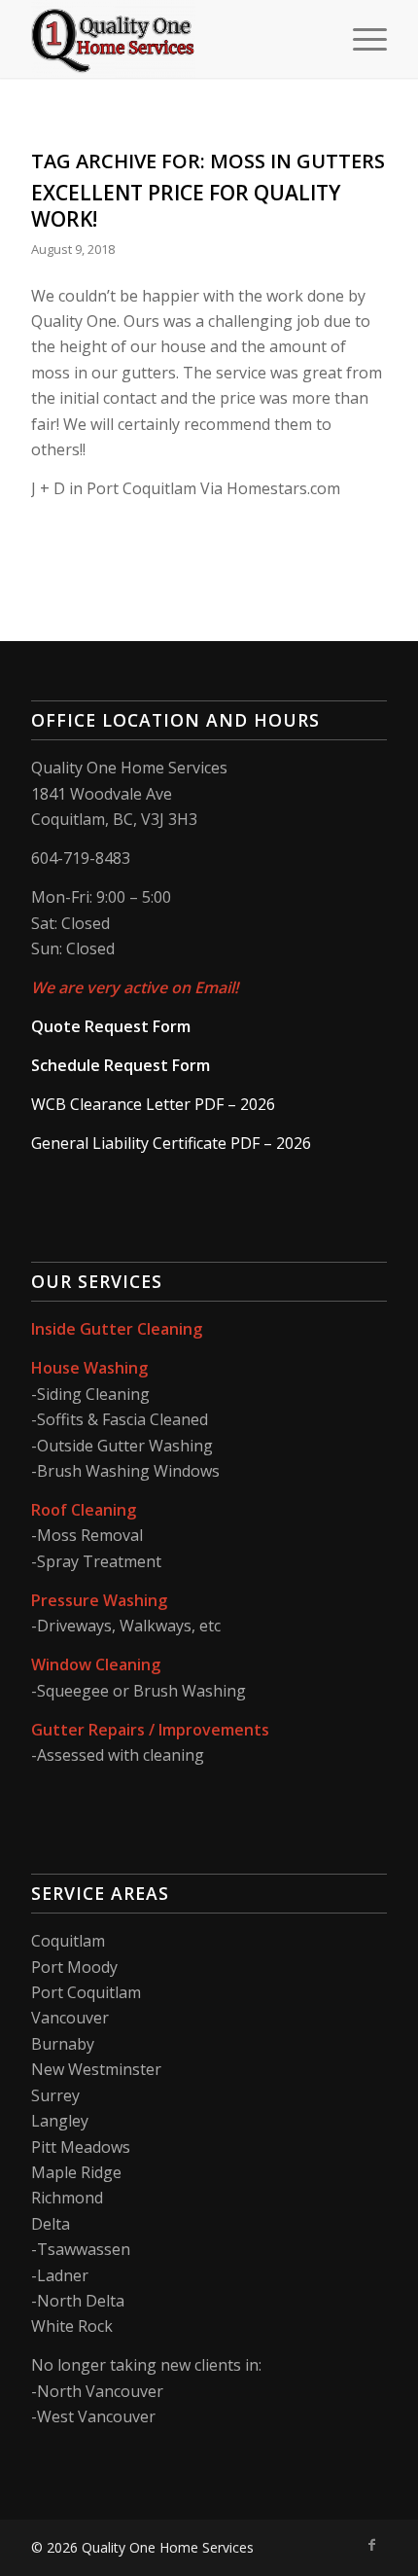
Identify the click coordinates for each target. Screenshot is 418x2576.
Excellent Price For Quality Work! (186, 206)
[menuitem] (360, 39)
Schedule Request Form (121, 1065)
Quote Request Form (111, 1026)
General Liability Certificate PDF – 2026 (171, 1143)
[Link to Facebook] (372, 2545)
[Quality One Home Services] (173, 39)
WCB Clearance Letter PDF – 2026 (153, 1104)
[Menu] (360, 39)
